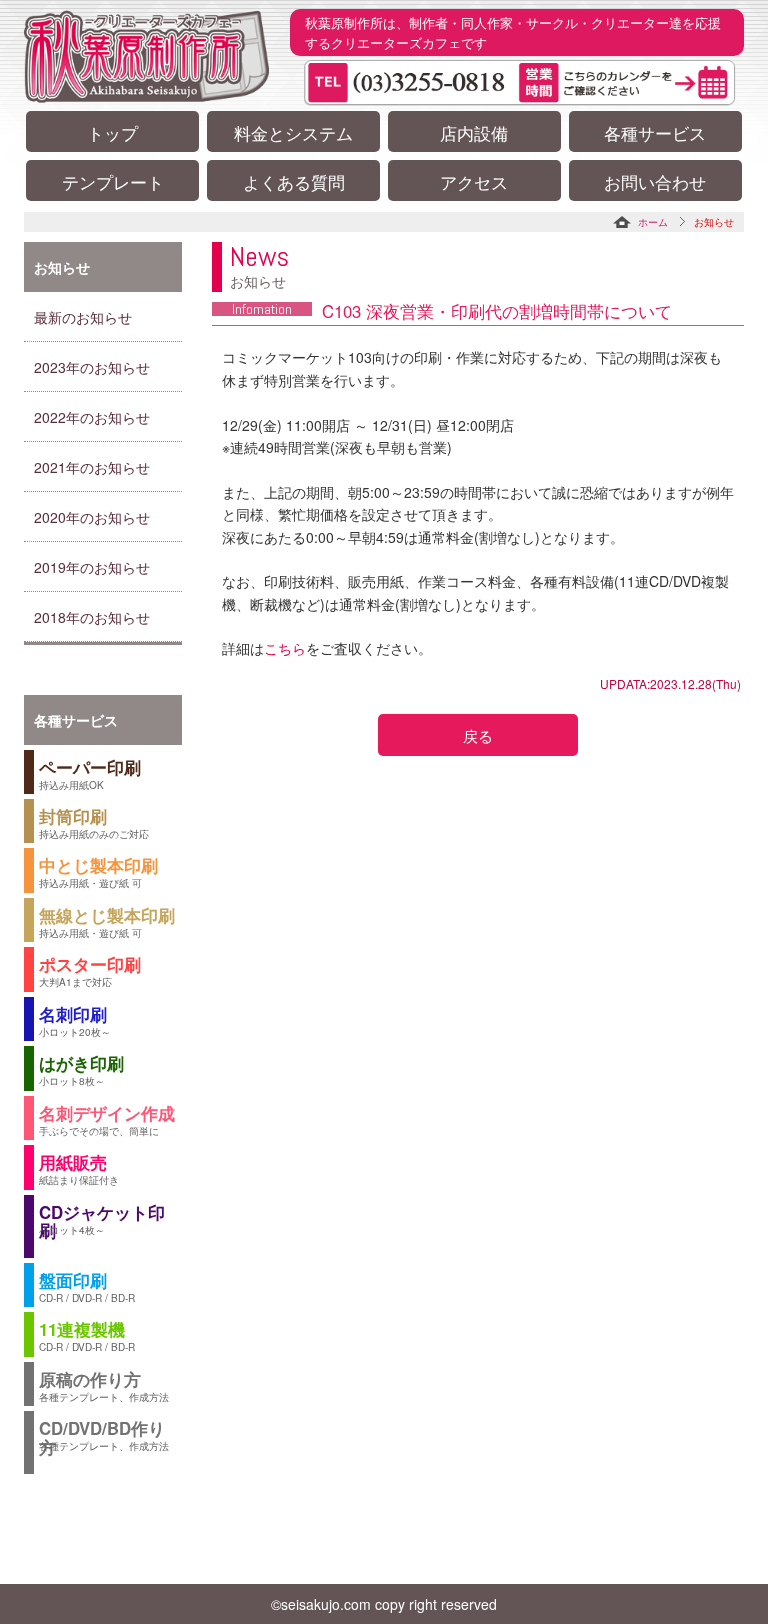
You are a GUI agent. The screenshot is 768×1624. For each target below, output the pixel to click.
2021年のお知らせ (92, 467)
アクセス (474, 182)
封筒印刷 (94, 822)
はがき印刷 (81, 1069)
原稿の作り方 (104, 1385)
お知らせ (62, 267)
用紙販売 (79, 1168)
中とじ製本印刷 (98, 871)
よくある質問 (294, 182)
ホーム (653, 222)
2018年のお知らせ (92, 617)
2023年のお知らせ (92, 367)
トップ (112, 133)
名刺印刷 (75, 1020)
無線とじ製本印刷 (107, 921)
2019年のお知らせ (92, 567)
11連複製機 (87, 1335)
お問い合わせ (655, 182)
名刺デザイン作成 (107, 1119)
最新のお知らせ (83, 317)
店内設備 (474, 133)
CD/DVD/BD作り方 (104, 1437)
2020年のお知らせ (92, 517)
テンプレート (113, 182)
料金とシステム (293, 133)
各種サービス (655, 133)
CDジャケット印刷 (102, 1221)
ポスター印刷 (90, 970)
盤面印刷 (87, 1286)
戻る (478, 735)
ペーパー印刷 (90, 773)
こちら (285, 648)
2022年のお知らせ (92, 417)
